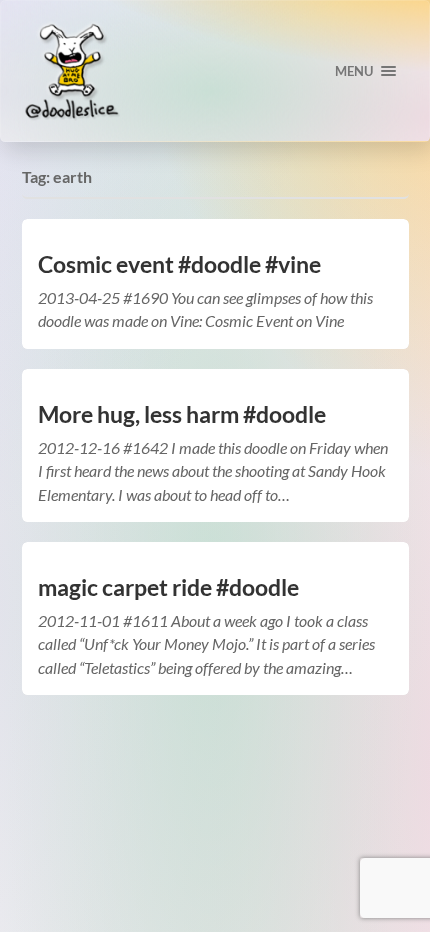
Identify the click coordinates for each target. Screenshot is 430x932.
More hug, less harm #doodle (182, 414)
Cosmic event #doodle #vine (179, 264)
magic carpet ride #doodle (168, 587)
